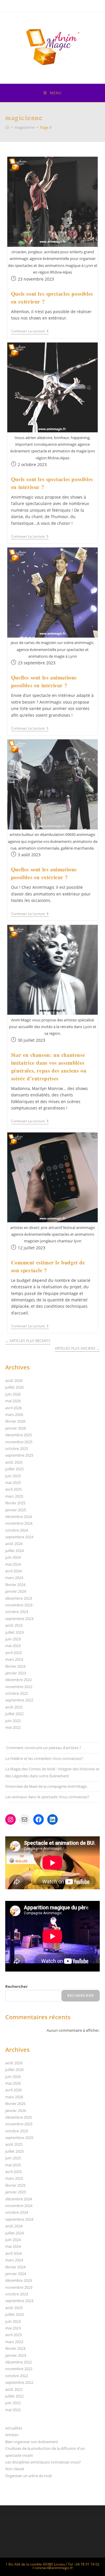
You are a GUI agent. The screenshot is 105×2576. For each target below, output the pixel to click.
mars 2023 (14, 1659)
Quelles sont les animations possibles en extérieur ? (44, 873)
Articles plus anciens (77, 1349)
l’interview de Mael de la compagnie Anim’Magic (46, 1786)
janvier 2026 (16, 1428)
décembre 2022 (19, 1680)
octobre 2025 (17, 1448)
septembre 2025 (19, 1455)
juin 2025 (13, 1476)
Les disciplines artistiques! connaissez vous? (43, 2462)
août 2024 (14, 1544)
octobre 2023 (17, 1612)
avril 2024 (13, 1571)
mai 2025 (13, 1483)
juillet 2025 (14, 1469)
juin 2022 (13, 1721)
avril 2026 (13, 1408)
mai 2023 (13, 1646)
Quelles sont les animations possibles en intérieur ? (44, 681)
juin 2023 (13, 1639)
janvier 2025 (16, 1510)
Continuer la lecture (30, 332)
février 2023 (15, 1666)
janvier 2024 (16, 1591)
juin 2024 (13, 1557)
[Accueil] (7, 127)
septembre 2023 (19, 1619)
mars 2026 (14, 1414)
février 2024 (15, 1585)
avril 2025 (13, 1489)
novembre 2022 (19, 1687)
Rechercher (16, 1986)
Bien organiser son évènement (32, 2442)
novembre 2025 (19, 1442)
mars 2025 (14, 1496)
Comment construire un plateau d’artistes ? (43, 1748)
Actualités (14, 2428)
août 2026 (14, 1380)
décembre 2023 (19, 1598)
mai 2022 (13, 1727)
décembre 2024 (19, 1517)
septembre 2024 (19, 1537)
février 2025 (15, 1503)
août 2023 (14, 1625)
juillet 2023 (14, 1632)
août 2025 (14, 1462)
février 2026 (15, 1421)
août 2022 (14, 1707)
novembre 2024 (19, 1523)
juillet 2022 (14, 1714)
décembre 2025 (19, 1435)
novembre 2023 (19, 1605)
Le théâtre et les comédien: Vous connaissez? (44, 1758)
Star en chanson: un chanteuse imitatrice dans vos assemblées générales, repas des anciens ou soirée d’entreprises (49, 1067)
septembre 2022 (19, 1700)
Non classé (15, 2469)
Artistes (12, 2435)
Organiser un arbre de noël (28, 2476)
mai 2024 (13, 1564)
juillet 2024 (14, 1551)
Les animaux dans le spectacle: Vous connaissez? (47, 1797)
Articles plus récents (28, 1341)
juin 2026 (13, 1394)
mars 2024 (14, 1578)
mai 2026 (13, 1401)
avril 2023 (13, 1653)
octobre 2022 (17, 1693)
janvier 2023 (16, 1673)
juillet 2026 (14, 1387)
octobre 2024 (17, 1530)
